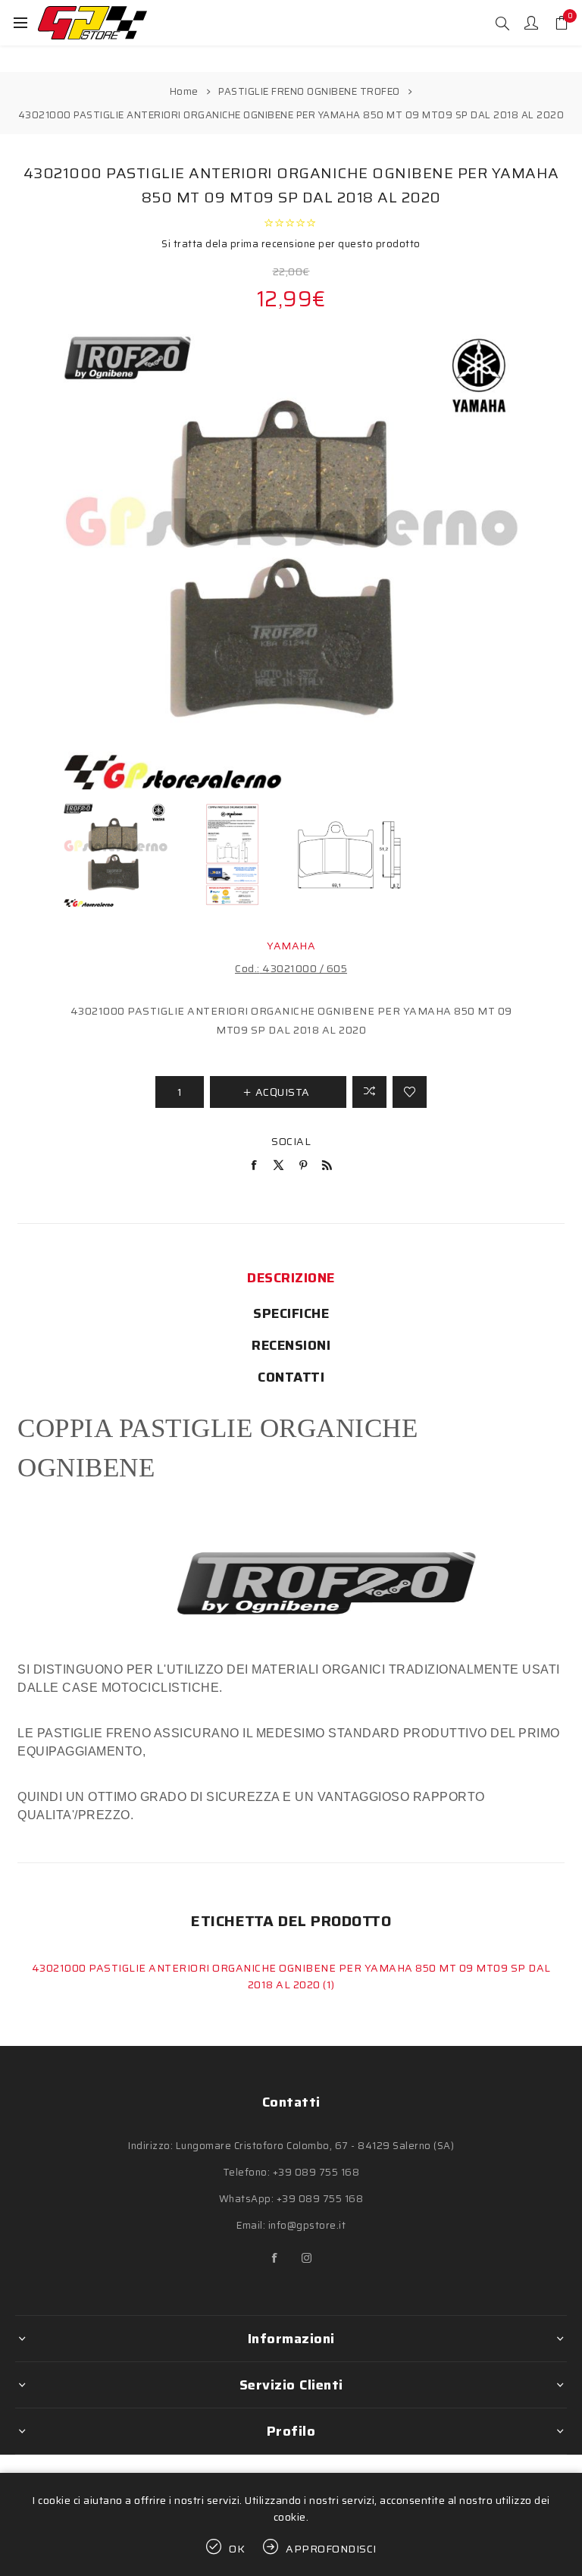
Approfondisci (331, 2549)
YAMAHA (291, 946)
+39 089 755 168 (316, 2172)
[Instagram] (307, 2258)
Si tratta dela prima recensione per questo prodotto (291, 244)
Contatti (291, 1377)
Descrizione (291, 1278)
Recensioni (291, 1345)
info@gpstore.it (307, 2225)
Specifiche (291, 1313)
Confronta (369, 1092)
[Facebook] (275, 2258)
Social (291, 1141)
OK (237, 2549)
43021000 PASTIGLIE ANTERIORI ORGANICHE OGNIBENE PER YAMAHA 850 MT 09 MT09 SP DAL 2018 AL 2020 (291, 1976)
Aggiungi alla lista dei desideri (410, 1092)
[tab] (291, 1278)
